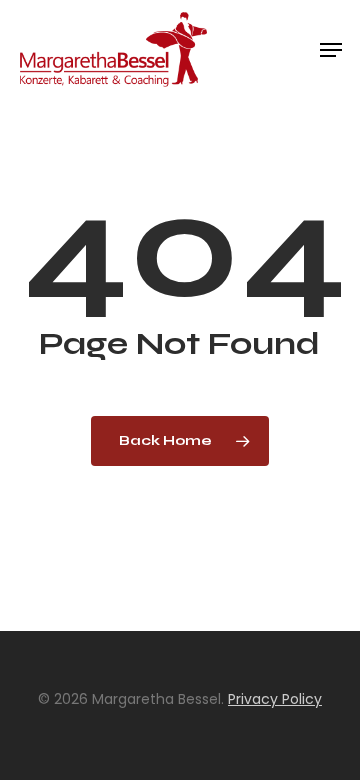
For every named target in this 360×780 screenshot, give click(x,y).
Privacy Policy (275, 699)
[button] (331, 50)
